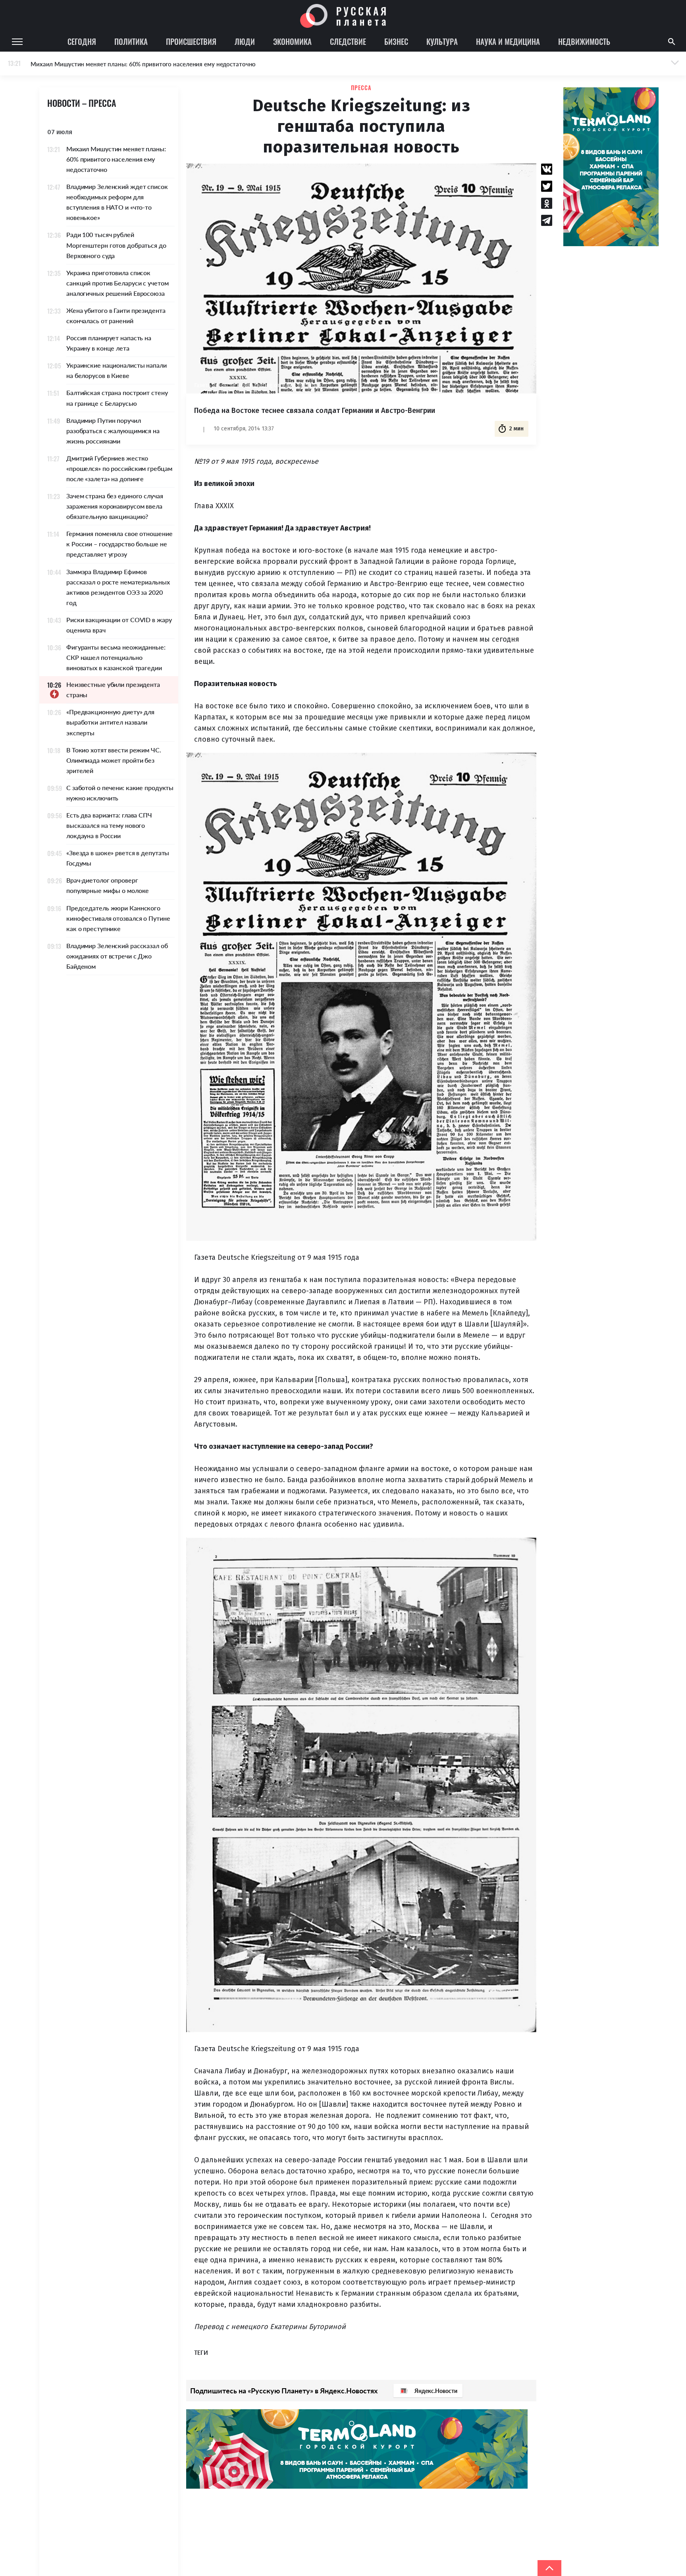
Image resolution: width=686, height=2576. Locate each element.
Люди (245, 41)
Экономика (292, 41)
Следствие (348, 41)
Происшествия (191, 41)
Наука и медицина (508, 41)
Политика (131, 41)
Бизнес (396, 41)
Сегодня (82, 41)
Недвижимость (584, 41)
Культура (442, 41)
